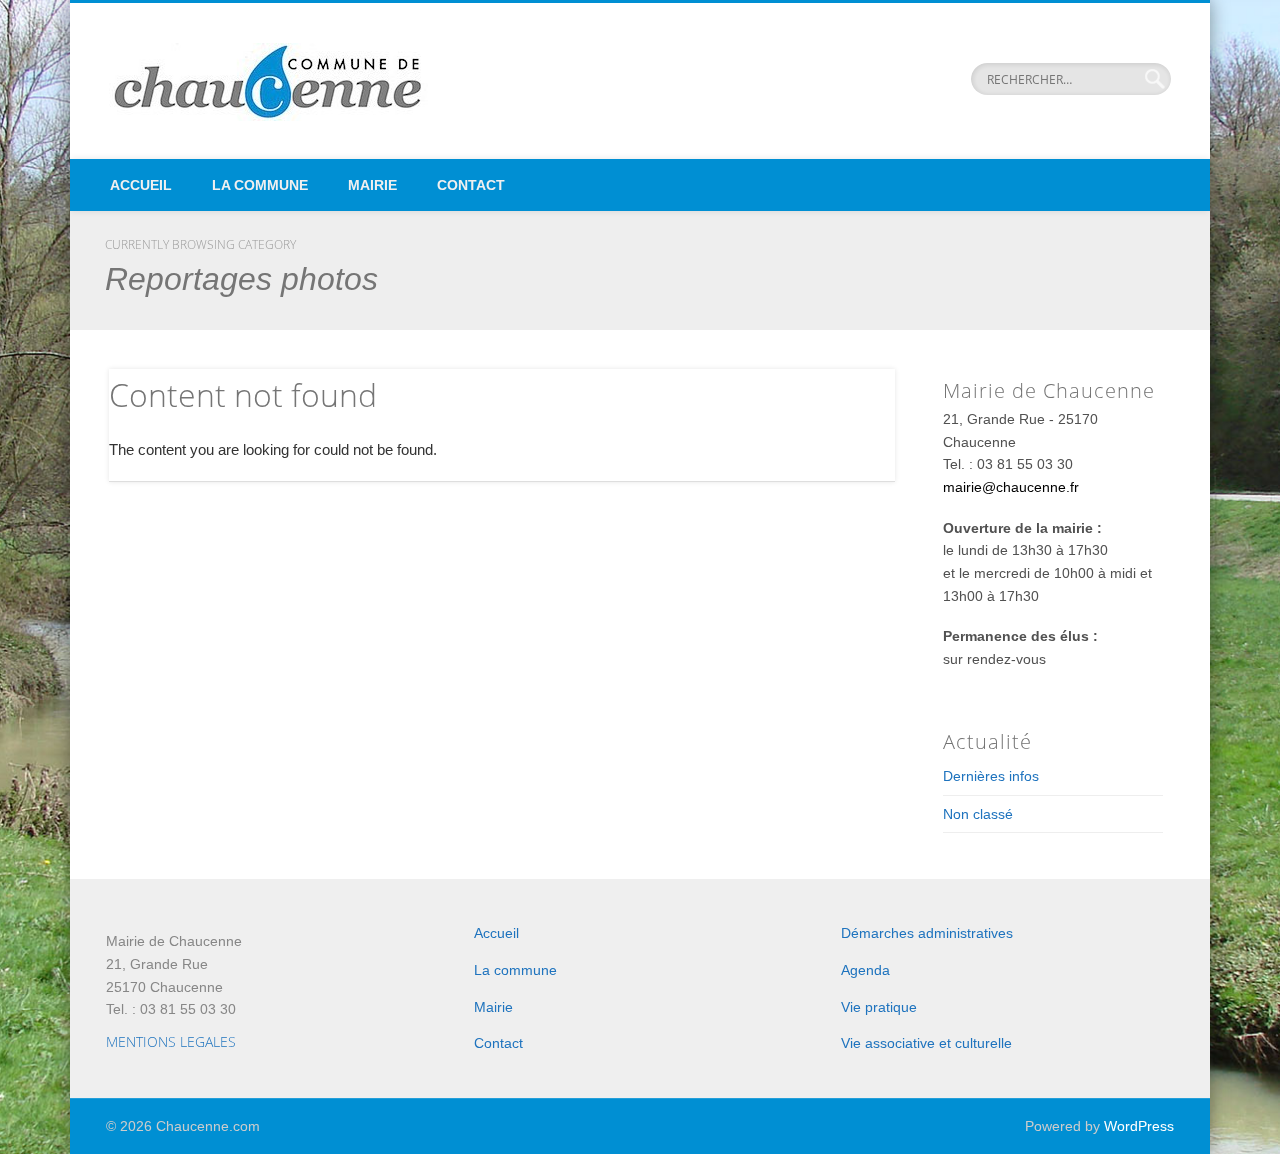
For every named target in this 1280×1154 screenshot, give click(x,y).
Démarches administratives (927, 933)
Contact (471, 185)
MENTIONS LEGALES (171, 1041)
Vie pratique (879, 1007)
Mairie (372, 185)
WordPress (1139, 1126)
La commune (260, 185)
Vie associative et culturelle (926, 1043)
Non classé (978, 814)
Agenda (865, 970)
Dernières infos (991, 776)
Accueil (141, 185)
